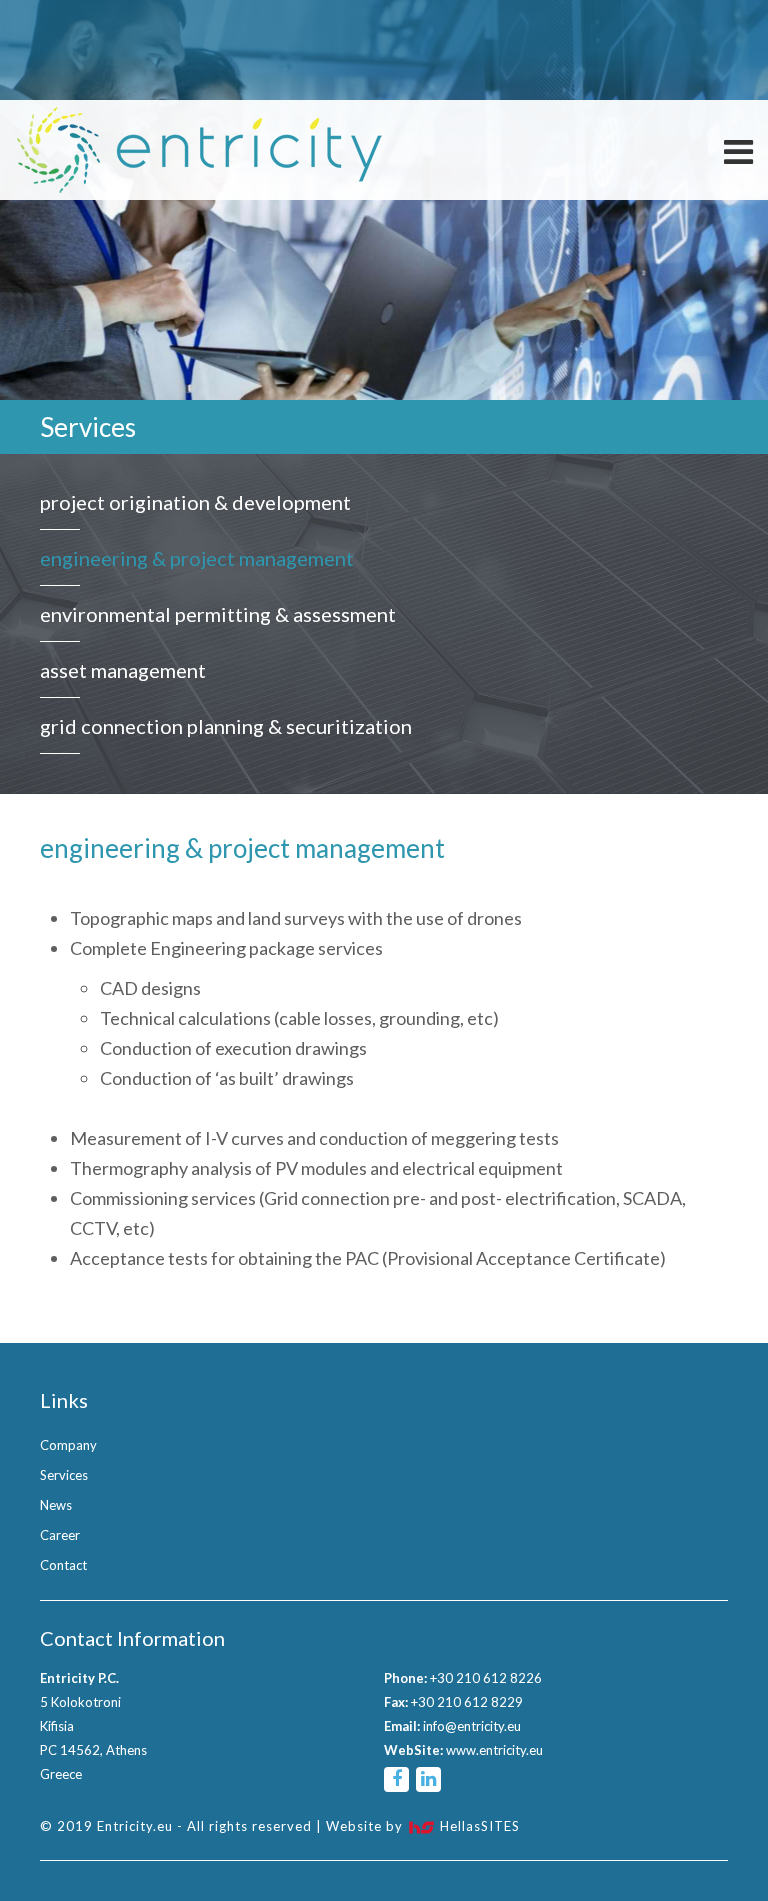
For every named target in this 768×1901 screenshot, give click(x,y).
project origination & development (195, 502)
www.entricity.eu (494, 1750)
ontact (63, 1565)
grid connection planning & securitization (226, 726)
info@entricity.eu (472, 1726)
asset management (123, 670)
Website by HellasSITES (423, 1826)
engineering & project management (197, 558)
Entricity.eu (199, 150)
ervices (64, 1475)
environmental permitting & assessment (218, 614)
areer (60, 1535)
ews (56, 1505)
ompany (68, 1445)
